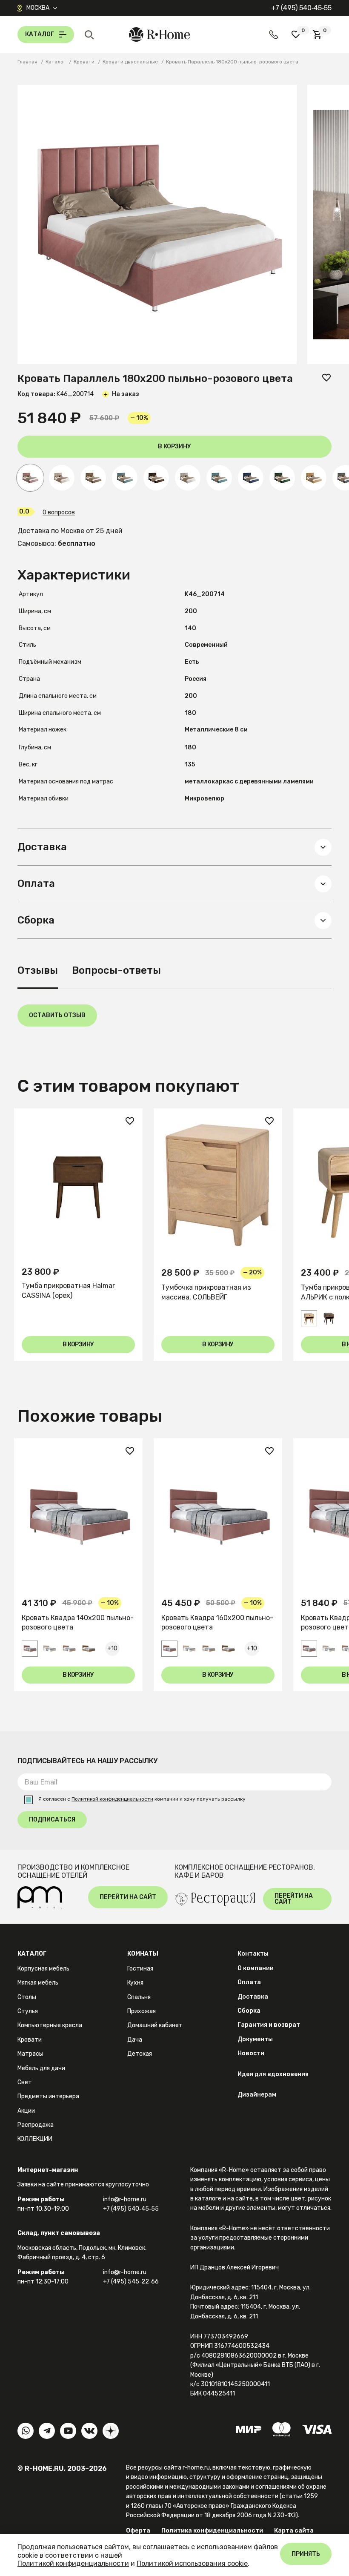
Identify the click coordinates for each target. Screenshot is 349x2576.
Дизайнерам (257, 2095)
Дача (135, 2040)
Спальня (139, 1997)
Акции (26, 2111)
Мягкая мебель (38, 1983)
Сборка (249, 2011)
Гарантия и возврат (269, 2025)
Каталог (32, 1954)
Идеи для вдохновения (273, 2074)
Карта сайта (294, 2531)
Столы (27, 1997)
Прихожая (142, 2011)
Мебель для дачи (41, 2068)
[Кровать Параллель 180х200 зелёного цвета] (282, 478)
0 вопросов (59, 513)
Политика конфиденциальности (212, 2531)
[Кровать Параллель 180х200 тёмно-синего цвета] (251, 478)
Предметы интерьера (48, 2096)
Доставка (253, 1997)
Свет (25, 2082)
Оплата (249, 1982)
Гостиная (140, 1969)
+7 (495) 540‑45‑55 (301, 8)
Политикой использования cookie (192, 2563)
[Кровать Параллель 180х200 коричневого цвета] (93, 478)
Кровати (30, 2040)
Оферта (138, 2531)
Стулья (28, 2011)
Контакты (253, 1954)
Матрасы (30, 2054)
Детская (140, 2054)
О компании (256, 1968)
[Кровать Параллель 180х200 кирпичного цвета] (314, 478)
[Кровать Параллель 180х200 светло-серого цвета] (188, 478)
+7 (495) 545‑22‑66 (131, 2282)
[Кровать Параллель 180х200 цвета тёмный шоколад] (156, 478)
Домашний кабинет (155, 2025)
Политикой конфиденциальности (112, 1799)
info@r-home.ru (125, 2199)
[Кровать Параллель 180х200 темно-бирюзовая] (219, 478)
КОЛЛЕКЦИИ (35, 2139)
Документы (255, 2039)
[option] (78, 1235)
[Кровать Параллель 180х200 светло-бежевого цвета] (62, 478)
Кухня (135, 1983)
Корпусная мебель (43, 1969)
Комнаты (143, 1954)
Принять (306, 2554)
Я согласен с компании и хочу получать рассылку (142, 1799)
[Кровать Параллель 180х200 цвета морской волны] (125, 478)
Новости (251, 2053)
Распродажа (36, 2125)
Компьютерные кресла (50, 2025)
